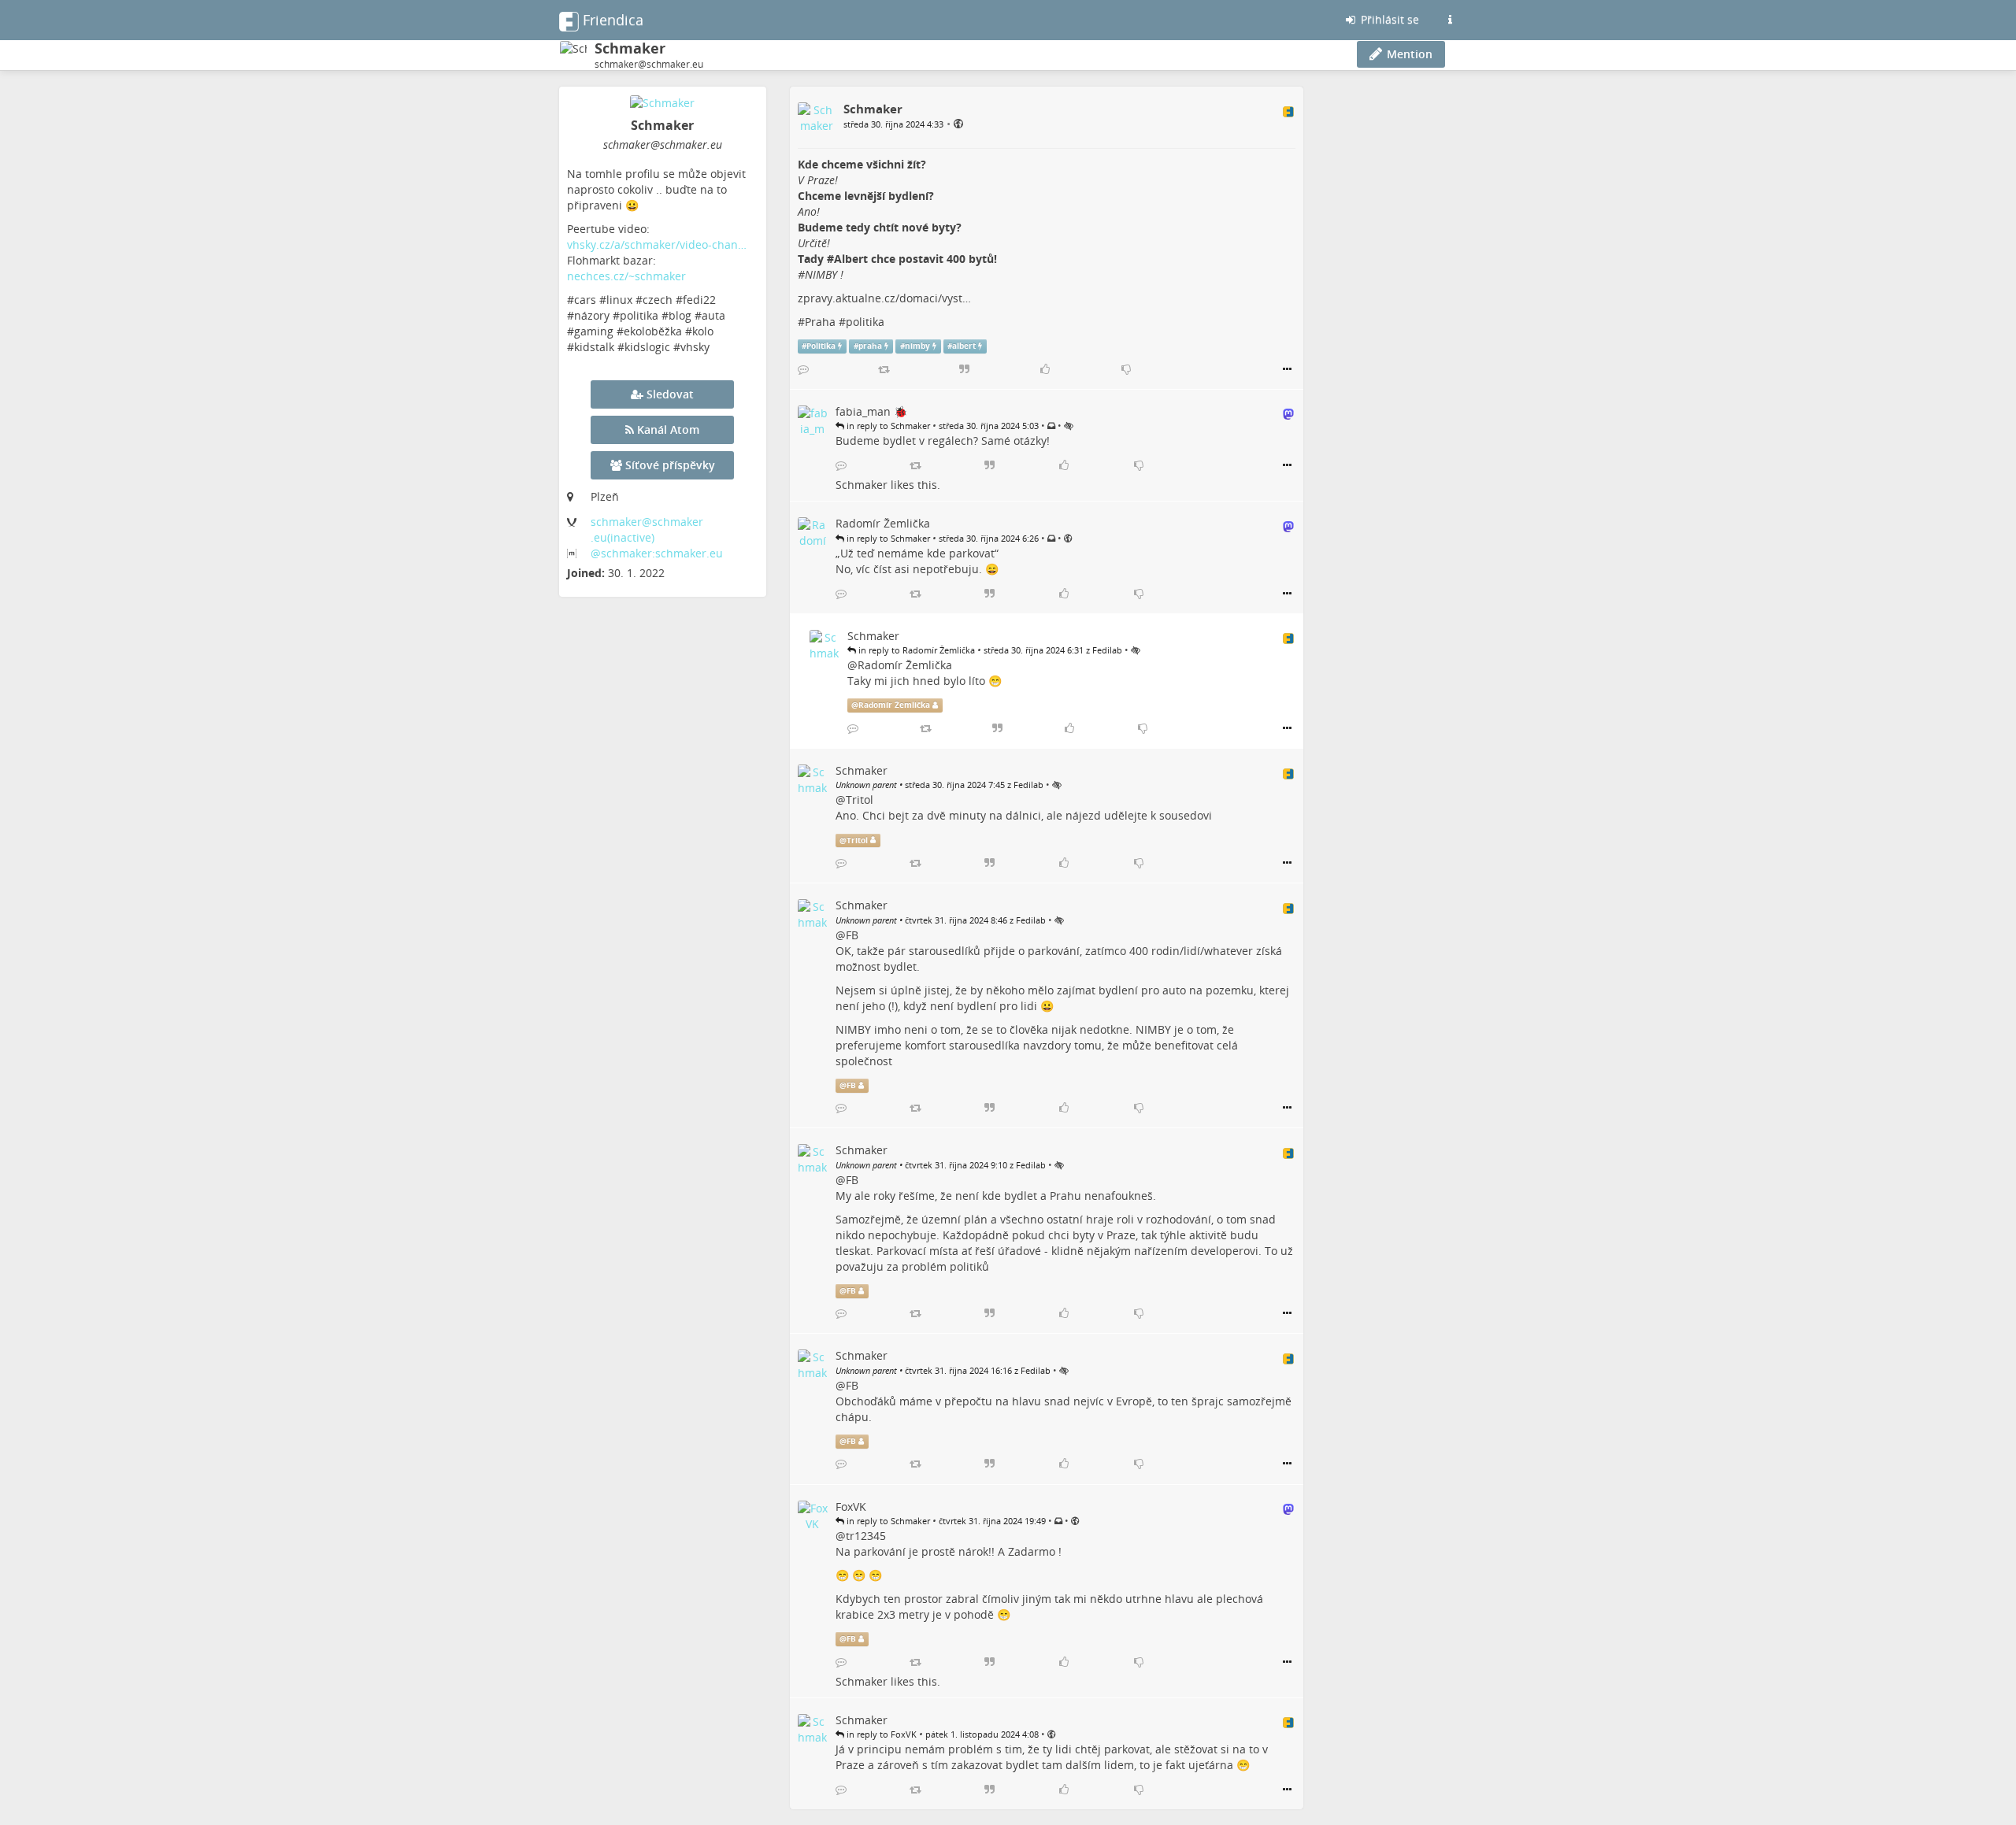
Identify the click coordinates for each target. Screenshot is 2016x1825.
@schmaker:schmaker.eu (657, 553)
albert (964, 346)
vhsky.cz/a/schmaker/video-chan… (657, 244)
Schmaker (862, 485)
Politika (821, 346)
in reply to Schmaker (887, 426)
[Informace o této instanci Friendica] (1450, 20)
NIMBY (821, 274)
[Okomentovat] (803, 369)
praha (870, 346)
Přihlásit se (1388, 19)
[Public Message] (958, 123)
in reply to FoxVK (880, 1734)
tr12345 (866, 1536)
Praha (820, 322)
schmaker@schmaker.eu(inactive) (647, 529)
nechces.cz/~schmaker (626, 276)
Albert (851, 259)
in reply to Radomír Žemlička (915, 650)
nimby (917, 346)
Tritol (860, 800)
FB (852, 935)
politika (865, 322)
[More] (1287, 369)
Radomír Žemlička (905, 665)
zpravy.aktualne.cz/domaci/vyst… (884, 298)
